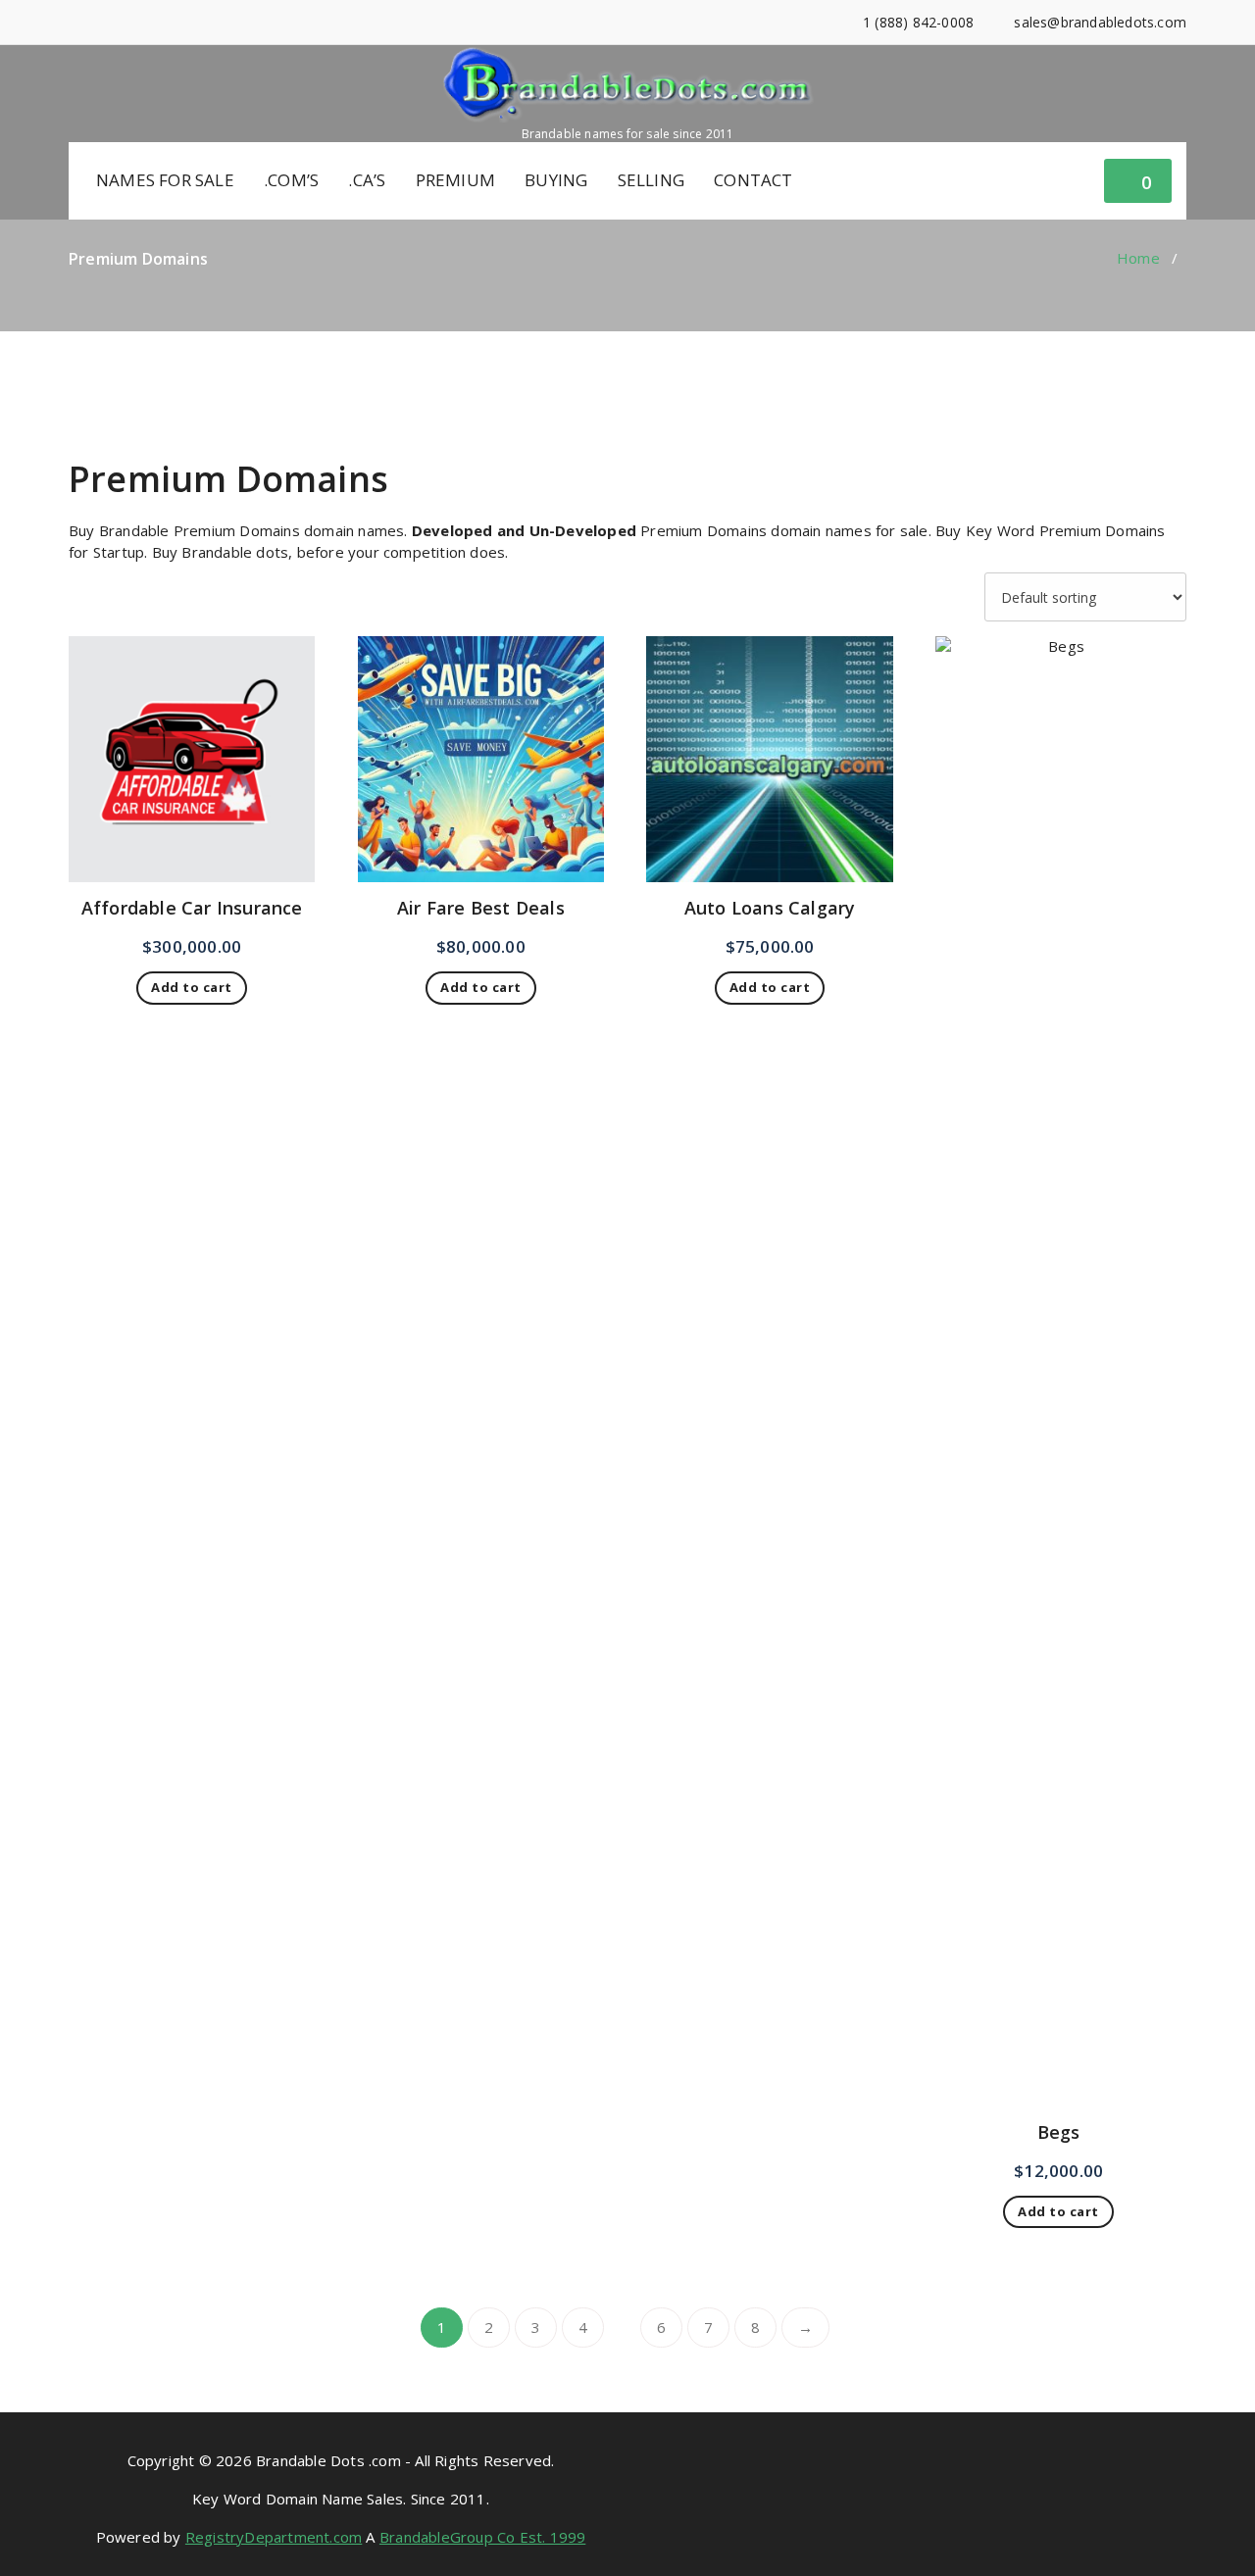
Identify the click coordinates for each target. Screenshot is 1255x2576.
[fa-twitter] (134, 22)
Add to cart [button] (192, 987)
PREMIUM (455, 180)
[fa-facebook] (74, 22)
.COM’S (291, 180)
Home (1138, 258)
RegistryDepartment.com (274, 2537)
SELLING (651, 180)
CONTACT (753, 180)
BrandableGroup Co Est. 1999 (482, 2537)
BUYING (556, 180)
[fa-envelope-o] (163, 22)
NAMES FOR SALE (165, 180)
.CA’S (367, 180)
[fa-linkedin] (103, 22)
